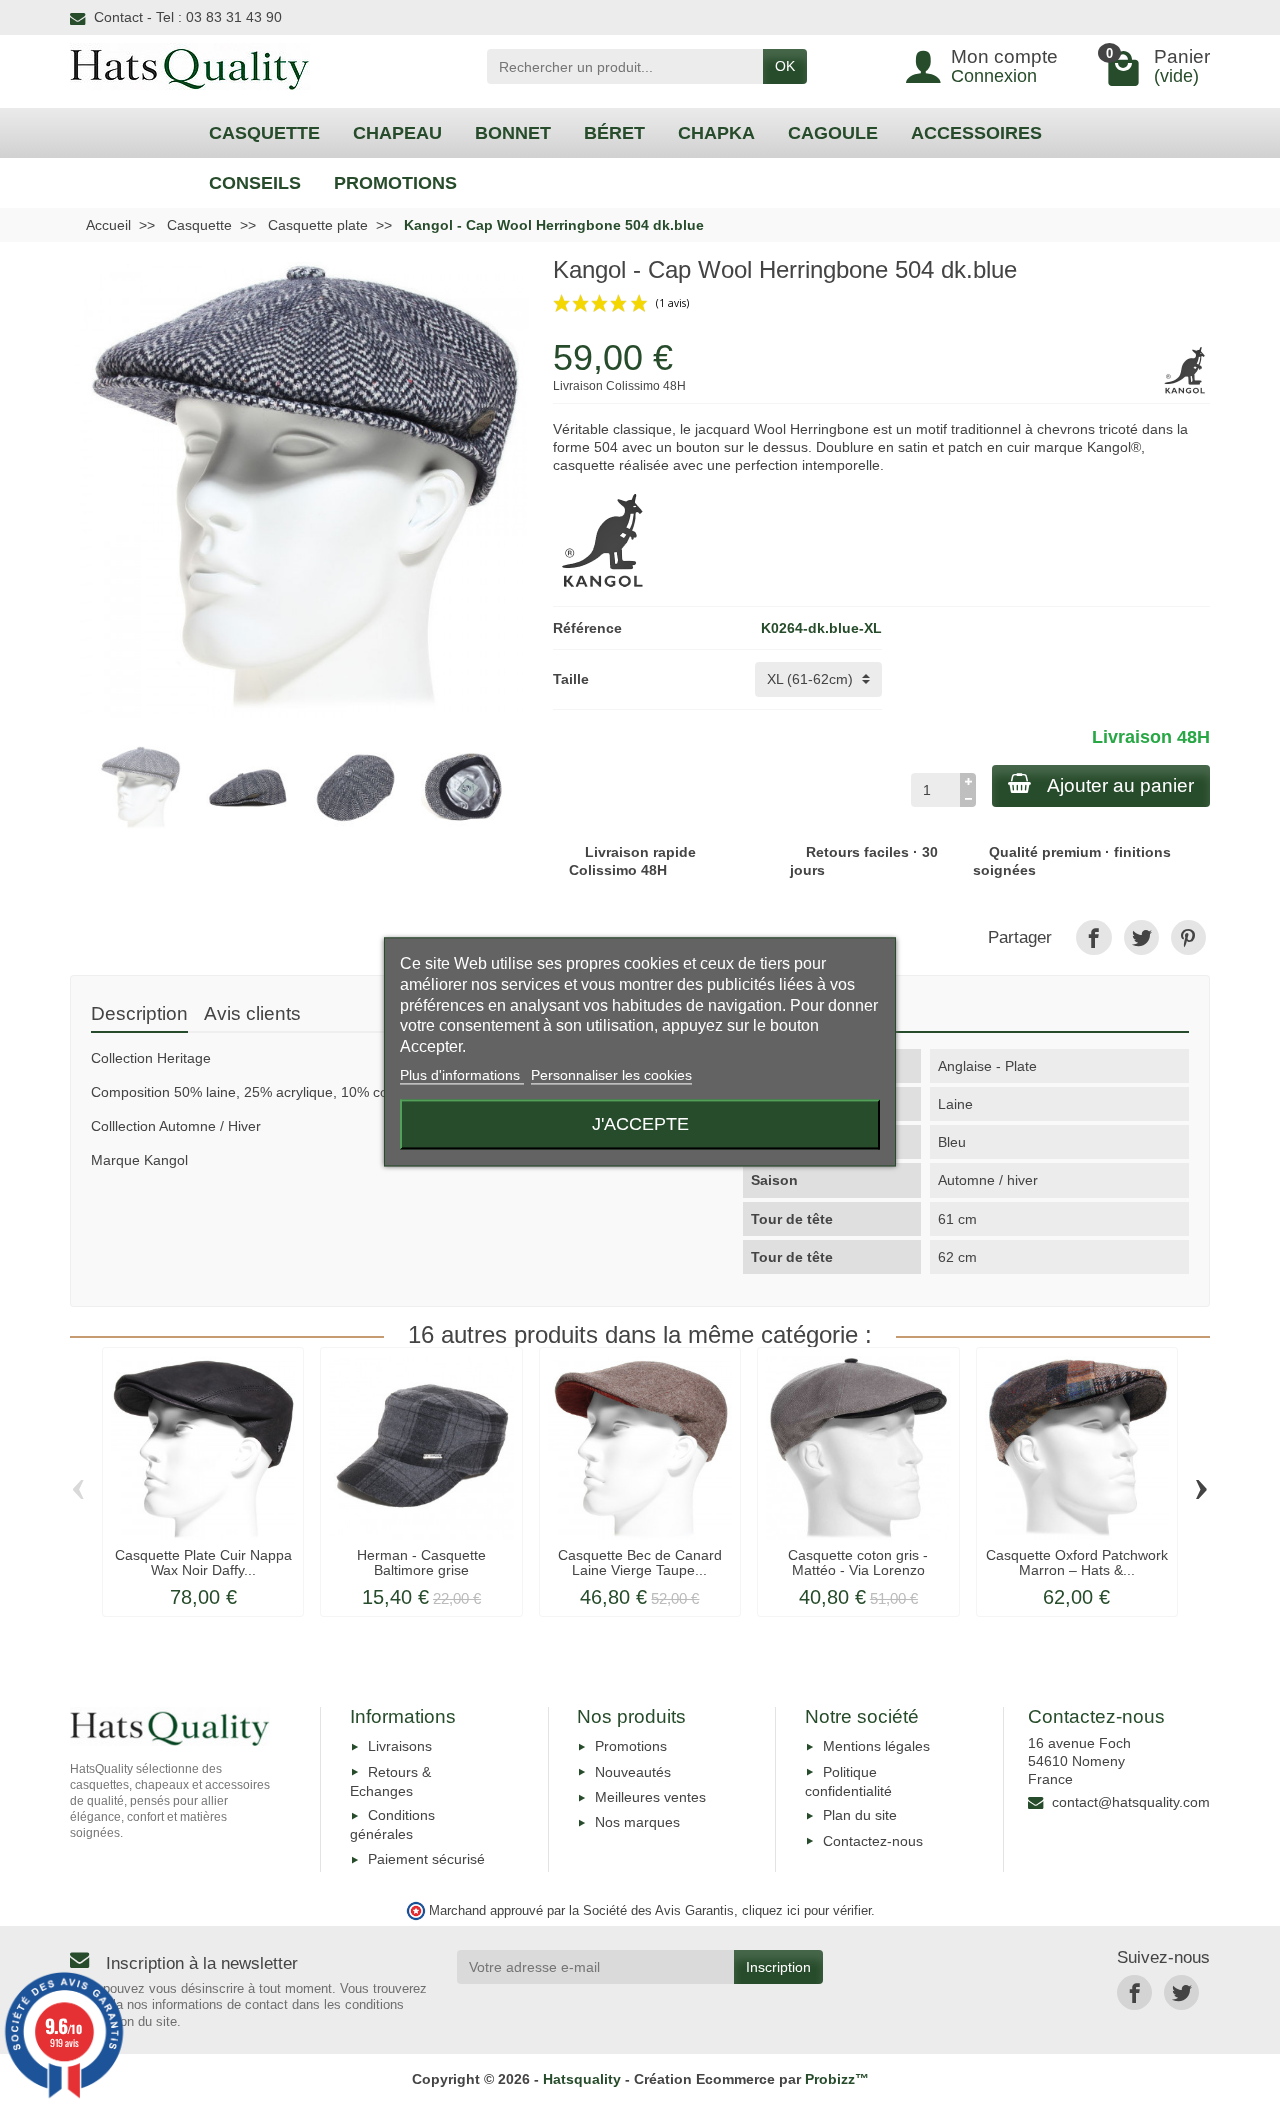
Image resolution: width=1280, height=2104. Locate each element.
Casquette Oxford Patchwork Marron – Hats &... (1077, 1562)
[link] (1093, 937)
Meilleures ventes (650, 1797)
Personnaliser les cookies (611, 1075)
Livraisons (400, 1746)
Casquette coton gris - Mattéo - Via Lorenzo (858, 1562)
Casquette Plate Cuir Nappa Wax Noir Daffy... (203, 1562)
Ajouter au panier (1120, 785)
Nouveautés (633, 1772)
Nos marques (637, 1822)
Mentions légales (876, 1746)
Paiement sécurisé (426, 1859)
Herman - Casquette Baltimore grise (421, 1562)
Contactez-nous (873, 1841)
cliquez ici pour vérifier (806, 1911)
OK (785, 66)
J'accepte (640, 1124)
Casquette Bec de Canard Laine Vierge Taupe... (640, 1562)
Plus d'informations (462, 1075)
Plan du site (860, 1815)
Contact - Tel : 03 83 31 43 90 (188, 17)
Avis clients (252, 1013)
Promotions (631, 1746)
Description (139, 1013)
